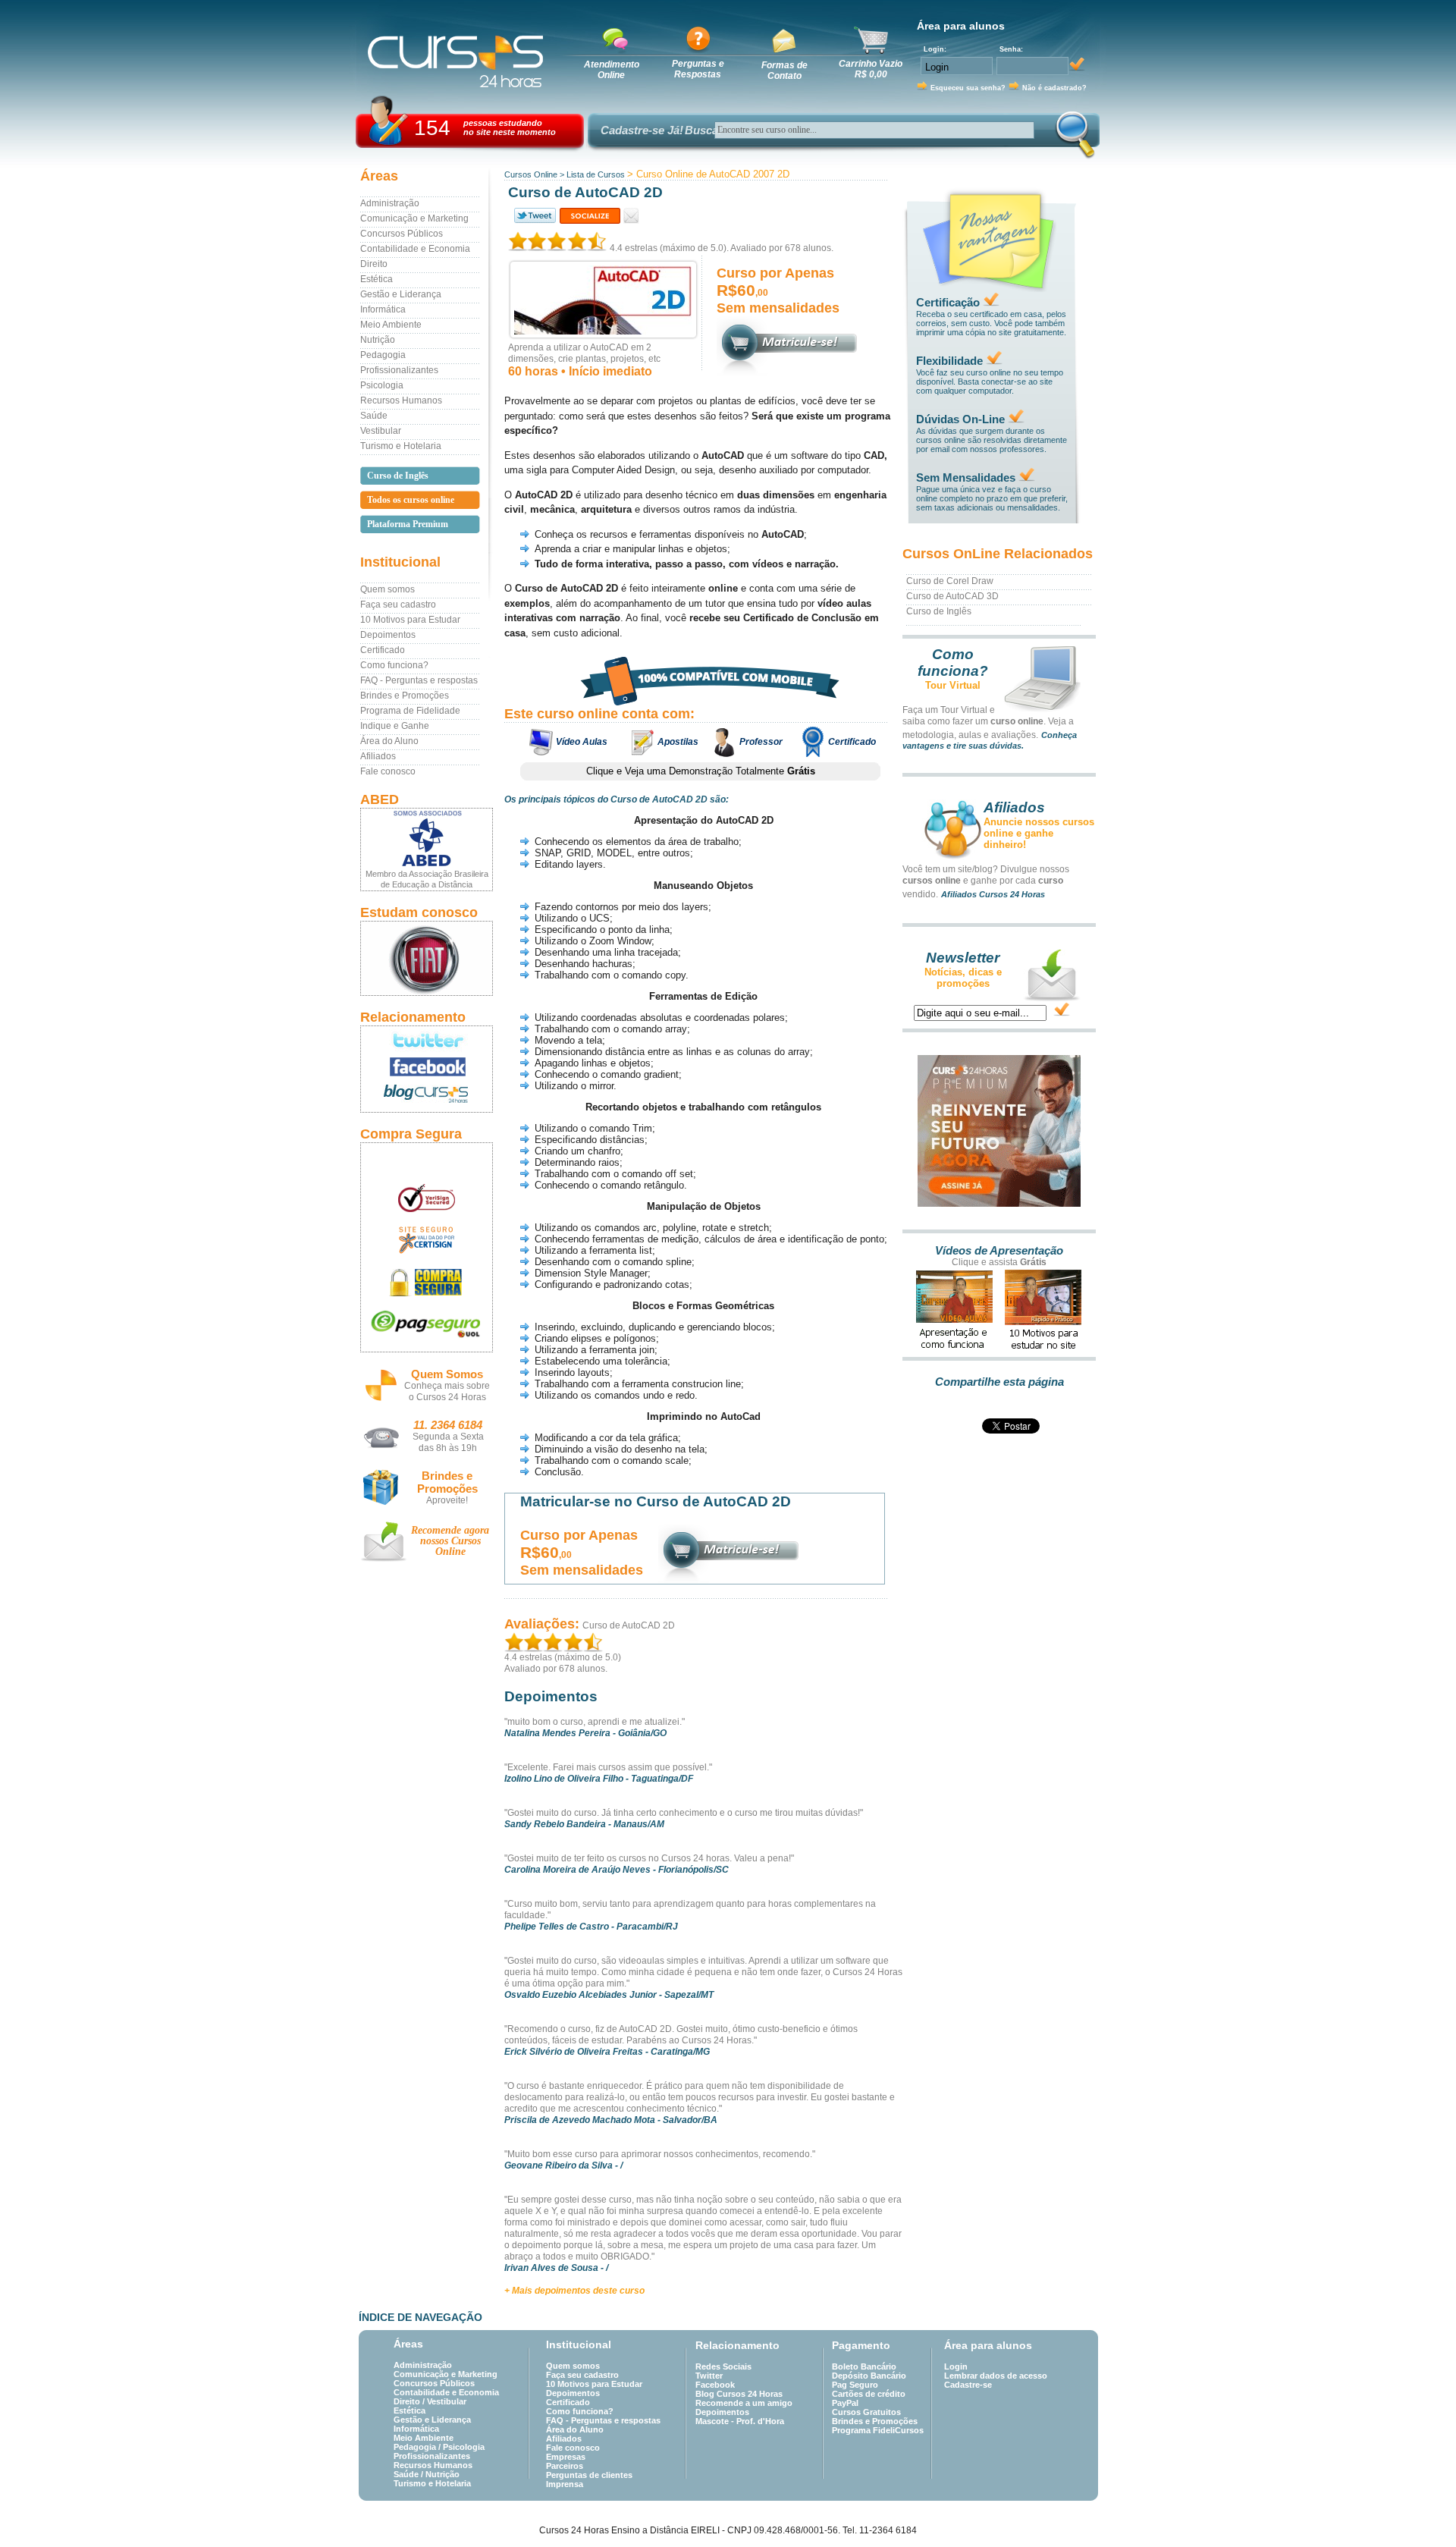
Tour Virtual (953, 685)
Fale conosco (388, 771)
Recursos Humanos (401, 400)
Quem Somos (447, 1374)
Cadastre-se (968, 2385)
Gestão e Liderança (401, 294)
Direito (374, 264)
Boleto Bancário (864, 2366)
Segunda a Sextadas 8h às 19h (448, 1442)
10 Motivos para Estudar (410, 620)
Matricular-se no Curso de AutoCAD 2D (656, 1501)
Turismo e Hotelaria (401, 446)
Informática (383, 309)
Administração (390, 203)
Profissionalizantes (399, 370)
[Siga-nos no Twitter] (427, 1040)
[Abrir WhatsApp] (1418, 2509)
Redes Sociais (723, 2366)
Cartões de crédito (869, 2394)
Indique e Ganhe (395, 726)
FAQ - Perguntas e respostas (419, 680)
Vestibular (381, 431)
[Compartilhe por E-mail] (631, 216)
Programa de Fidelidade (410, 711)
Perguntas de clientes (589, 2475)
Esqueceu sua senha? (968, 88)
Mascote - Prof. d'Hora (740, 2421)
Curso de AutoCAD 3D (952, 596)
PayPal (845, 2403)
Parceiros (565, 2466)
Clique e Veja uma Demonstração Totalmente (701, 771)
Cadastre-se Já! (642, 130)
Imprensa (565, 2484)
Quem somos (388, 589)
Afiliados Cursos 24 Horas (993, 894)
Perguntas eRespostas (698, 69)
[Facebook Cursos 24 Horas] (427, 1067)
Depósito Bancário (869, 2376)
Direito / (410, 2401)
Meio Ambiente (391, 325)
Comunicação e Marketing (414, 218)
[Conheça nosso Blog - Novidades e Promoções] (427, 1096)
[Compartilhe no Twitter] (534, 216)
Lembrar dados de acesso (996, 2376)
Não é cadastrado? (1054, 88)
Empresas (566, 2457)
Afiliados (378, 756)
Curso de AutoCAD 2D (629, 1625)
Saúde (374, 416)
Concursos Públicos (402, 234)
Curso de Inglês (939, 611)
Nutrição (378, 340)
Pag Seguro (855, 2385)
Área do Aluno (389, 741)
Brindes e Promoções (405, 696)
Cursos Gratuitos (866, 2412)
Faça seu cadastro (398, 605)
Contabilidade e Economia (415, 249)
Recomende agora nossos (450, 1541)
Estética (377, 279)
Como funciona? (394, 665)
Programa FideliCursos (878, 2430)
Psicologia (382, 385)
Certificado (383, 650)
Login (956, 2366)
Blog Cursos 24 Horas (739, 2394)
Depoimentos (388, 635)
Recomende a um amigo (744, 2403)
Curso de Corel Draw (950, 581)
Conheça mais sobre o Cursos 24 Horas (447, 1391)
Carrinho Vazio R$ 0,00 (871, 69)
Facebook (715, 2385)
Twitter (709, 2376)
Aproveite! (447, 1500)
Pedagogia (383, 355)
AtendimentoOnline (612, 70)
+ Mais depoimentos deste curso (574, 2291)
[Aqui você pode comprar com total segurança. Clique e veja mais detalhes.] (427, 1282)
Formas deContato (784, 71)
